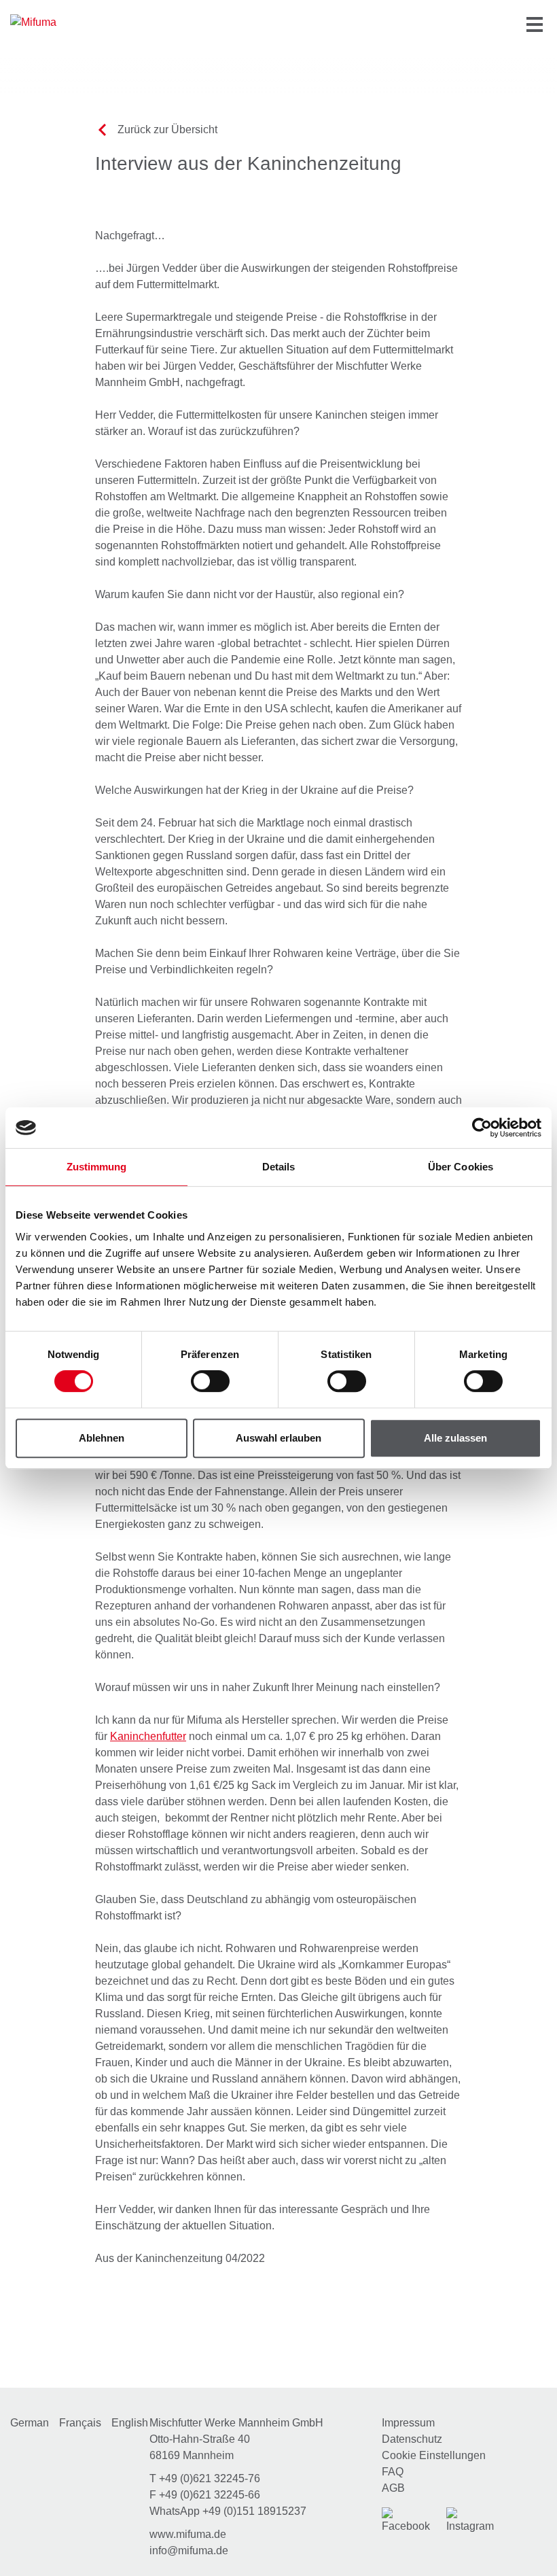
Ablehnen (102, 1438)
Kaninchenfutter (148, 1736)
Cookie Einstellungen (434, 2455)
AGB (393, 2488)
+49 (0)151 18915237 (254, 2511)
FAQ (393, 2472)
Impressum (408, 2423)
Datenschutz (412, 2439)
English (130, 2423)
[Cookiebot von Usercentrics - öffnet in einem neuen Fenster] (482, 1128)
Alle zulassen (455, 1438)
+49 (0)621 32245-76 (210, 2478)
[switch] (210, 1381)
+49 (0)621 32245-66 (210, 2495)
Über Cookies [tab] (461, 1167)
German (30, 2423)
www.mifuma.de (188, 2534)
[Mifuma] (54, 22)
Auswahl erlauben (278, 1438)
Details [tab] (279, 1167)
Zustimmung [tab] (97, 1167)
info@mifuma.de (189, 2551)
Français (80, 2423)
